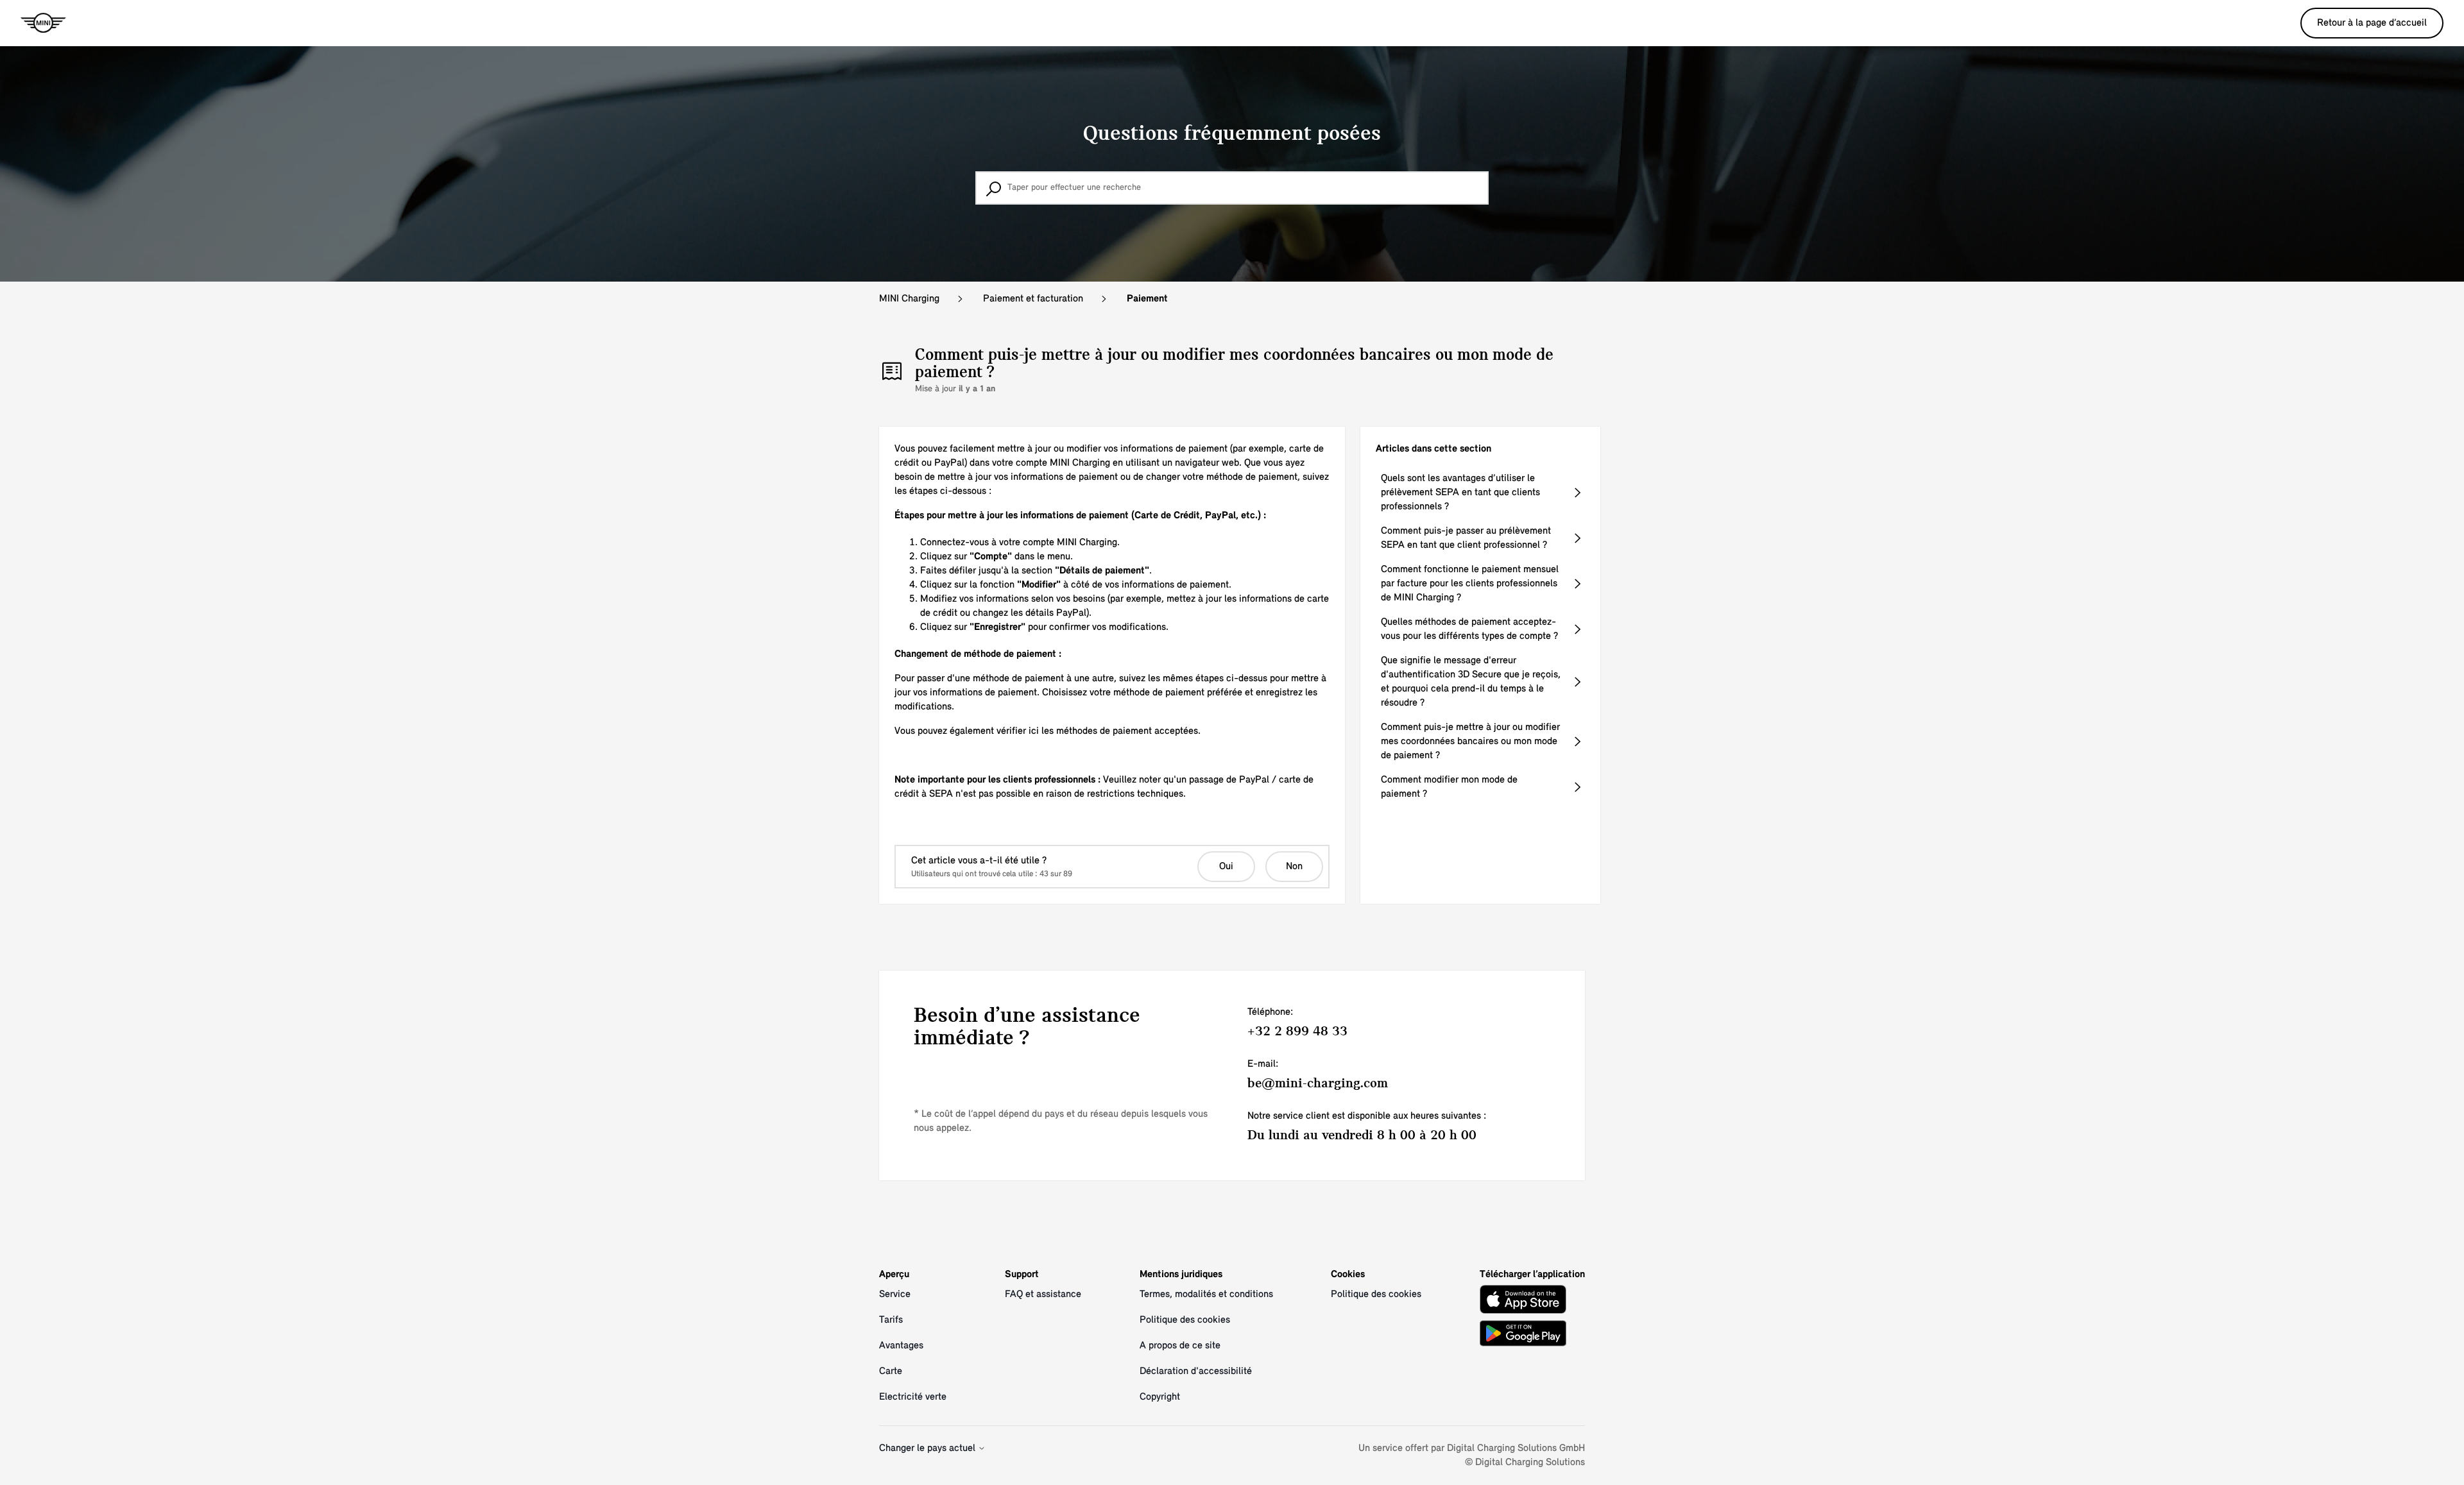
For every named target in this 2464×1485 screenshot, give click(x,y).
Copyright (1160, 1397)
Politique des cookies (1185, 1320)
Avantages (901, 1346)
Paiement (1147, 299)
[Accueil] (43, 23)
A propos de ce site (1180, 1346)
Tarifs (891, 1320)
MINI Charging (909, 299)
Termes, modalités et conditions (1206, 1294)
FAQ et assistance (1043, 1294)
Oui (1226, 867)
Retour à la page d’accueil (2372, 23)
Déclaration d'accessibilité (1196, 1371)
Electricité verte (913, 1397)
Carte (891, 1371)
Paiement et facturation (1033, 299)
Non (1294, 867)
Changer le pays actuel (928, 1448)
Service (895, 1294)
